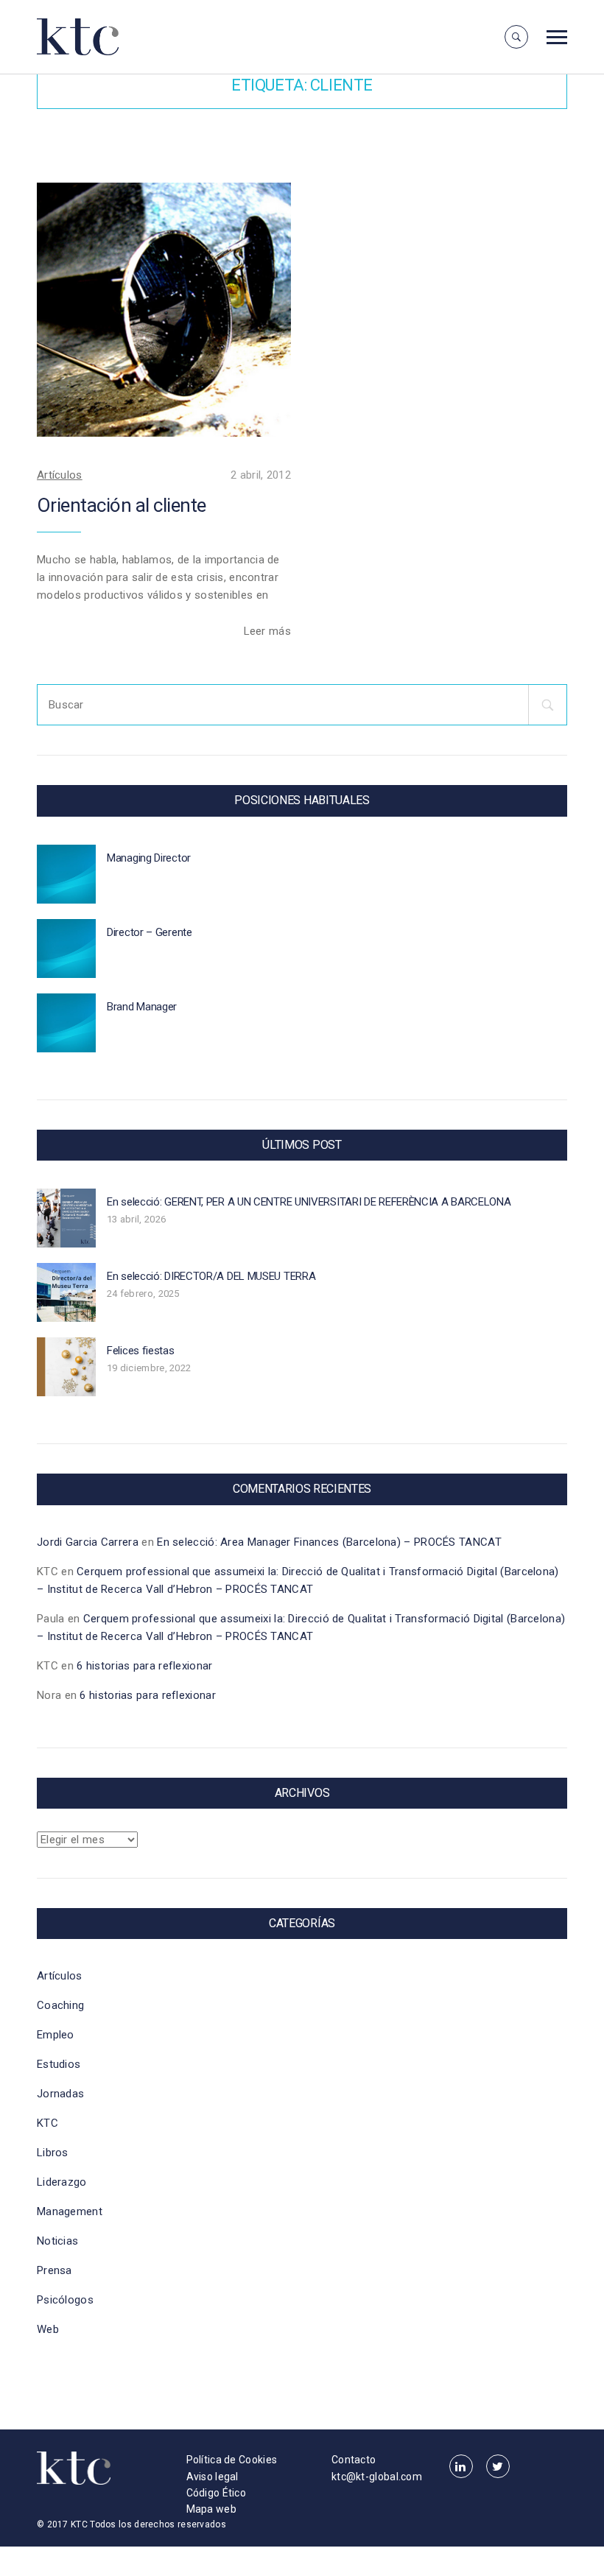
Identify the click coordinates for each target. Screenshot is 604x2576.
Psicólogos (65, 2300)
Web (48, 2329)
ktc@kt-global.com (377, 2477)
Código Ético (217, 2493)
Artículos (60, 475)
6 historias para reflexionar (144, 1666)
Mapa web (211, 2509)
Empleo (56, 2035)
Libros (53, 2153)
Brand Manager (142, 1007)
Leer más (267, 631)
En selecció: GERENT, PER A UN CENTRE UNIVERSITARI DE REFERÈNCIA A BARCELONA (309, 1202)
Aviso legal (213, 2477)
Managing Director (149, 858)
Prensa (55, 2270)
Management (70, 2211)
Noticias (57, 2241)
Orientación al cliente (122, 505)
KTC (48, 2123)
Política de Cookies (232, 2460)
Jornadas (60, 2094)
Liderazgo (62, 2182)
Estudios (59, 2064)
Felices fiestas (141, 1351)
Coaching (60, 2005)
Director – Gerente (150, 932)
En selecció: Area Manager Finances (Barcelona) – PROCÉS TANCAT (329, 1542)
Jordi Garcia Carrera (88, 1542)
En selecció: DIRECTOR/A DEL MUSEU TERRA (211, 1276)
